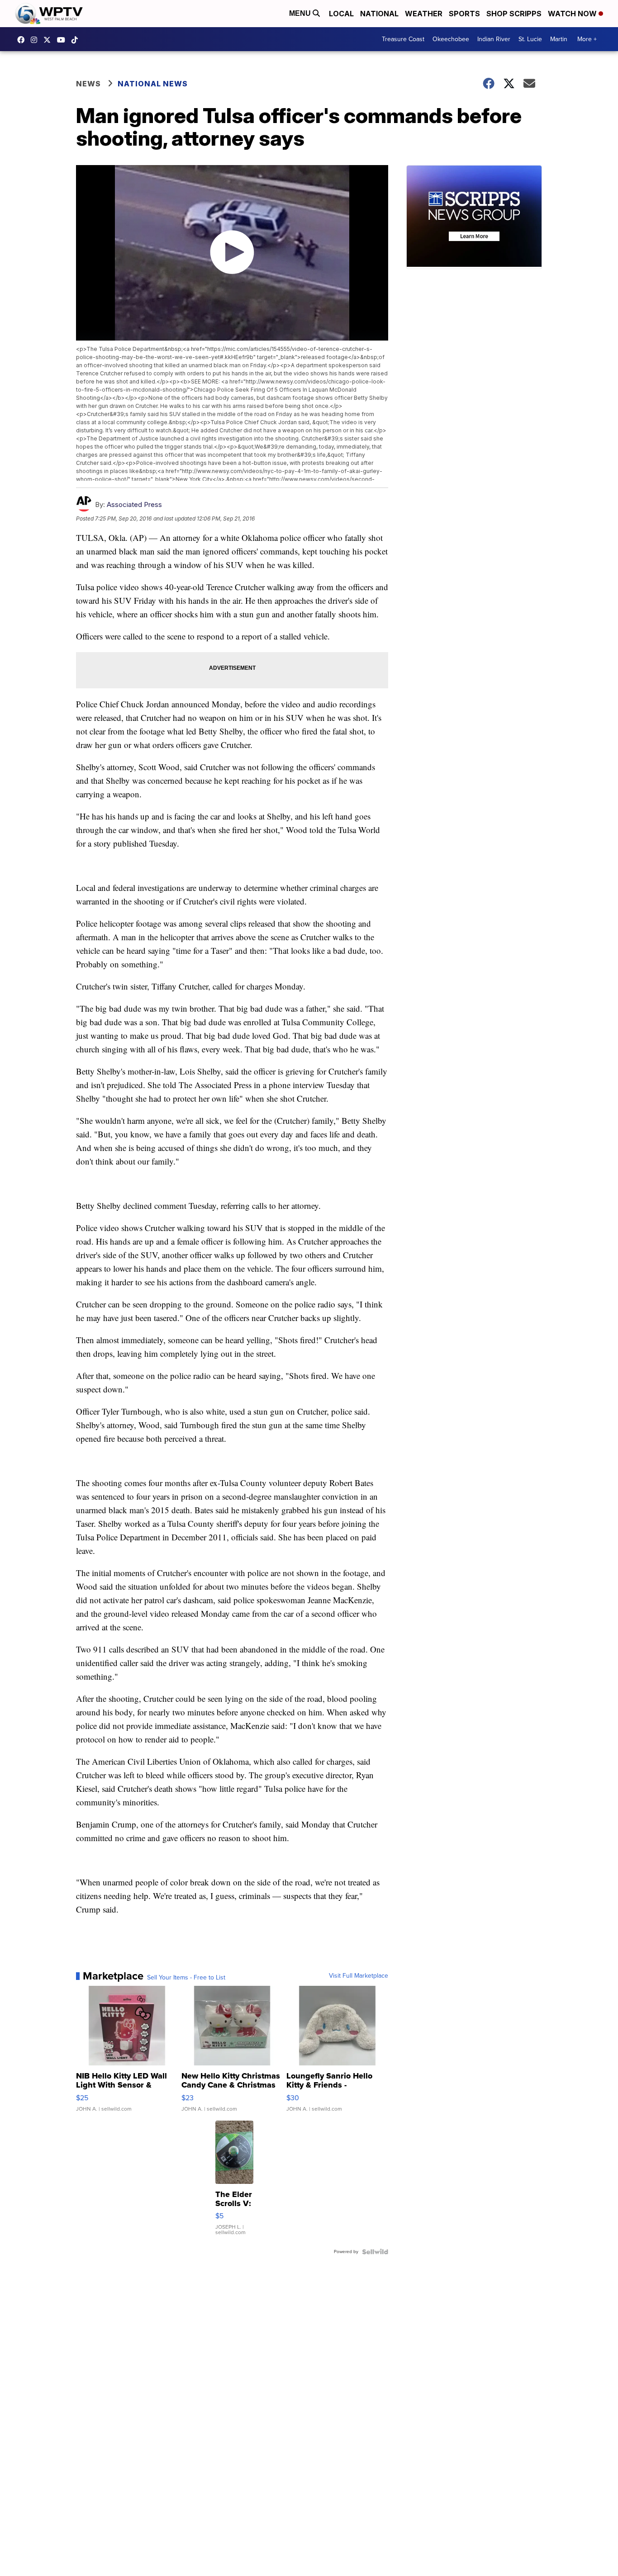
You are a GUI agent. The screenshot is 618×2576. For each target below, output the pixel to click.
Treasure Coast (403, 39)
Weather (424, 14)
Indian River (494, 39)
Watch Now (573, 14)
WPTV (49, 40)
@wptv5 (77, 40)
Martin (559, 39)
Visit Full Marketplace (359, 1976)
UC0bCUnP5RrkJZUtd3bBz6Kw (63, 40)
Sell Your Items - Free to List (186, 1978)
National (379, 14)
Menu (301, 13)
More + (587, 39)
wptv (36, 40)
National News (153, 84)
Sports (464, 14)
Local (341, 14)
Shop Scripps (514, 14)
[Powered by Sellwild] (375, 2252)
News (88, 84)
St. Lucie (530, 39)
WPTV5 (23, 40)
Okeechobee (451, 39)
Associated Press (134, 504)
